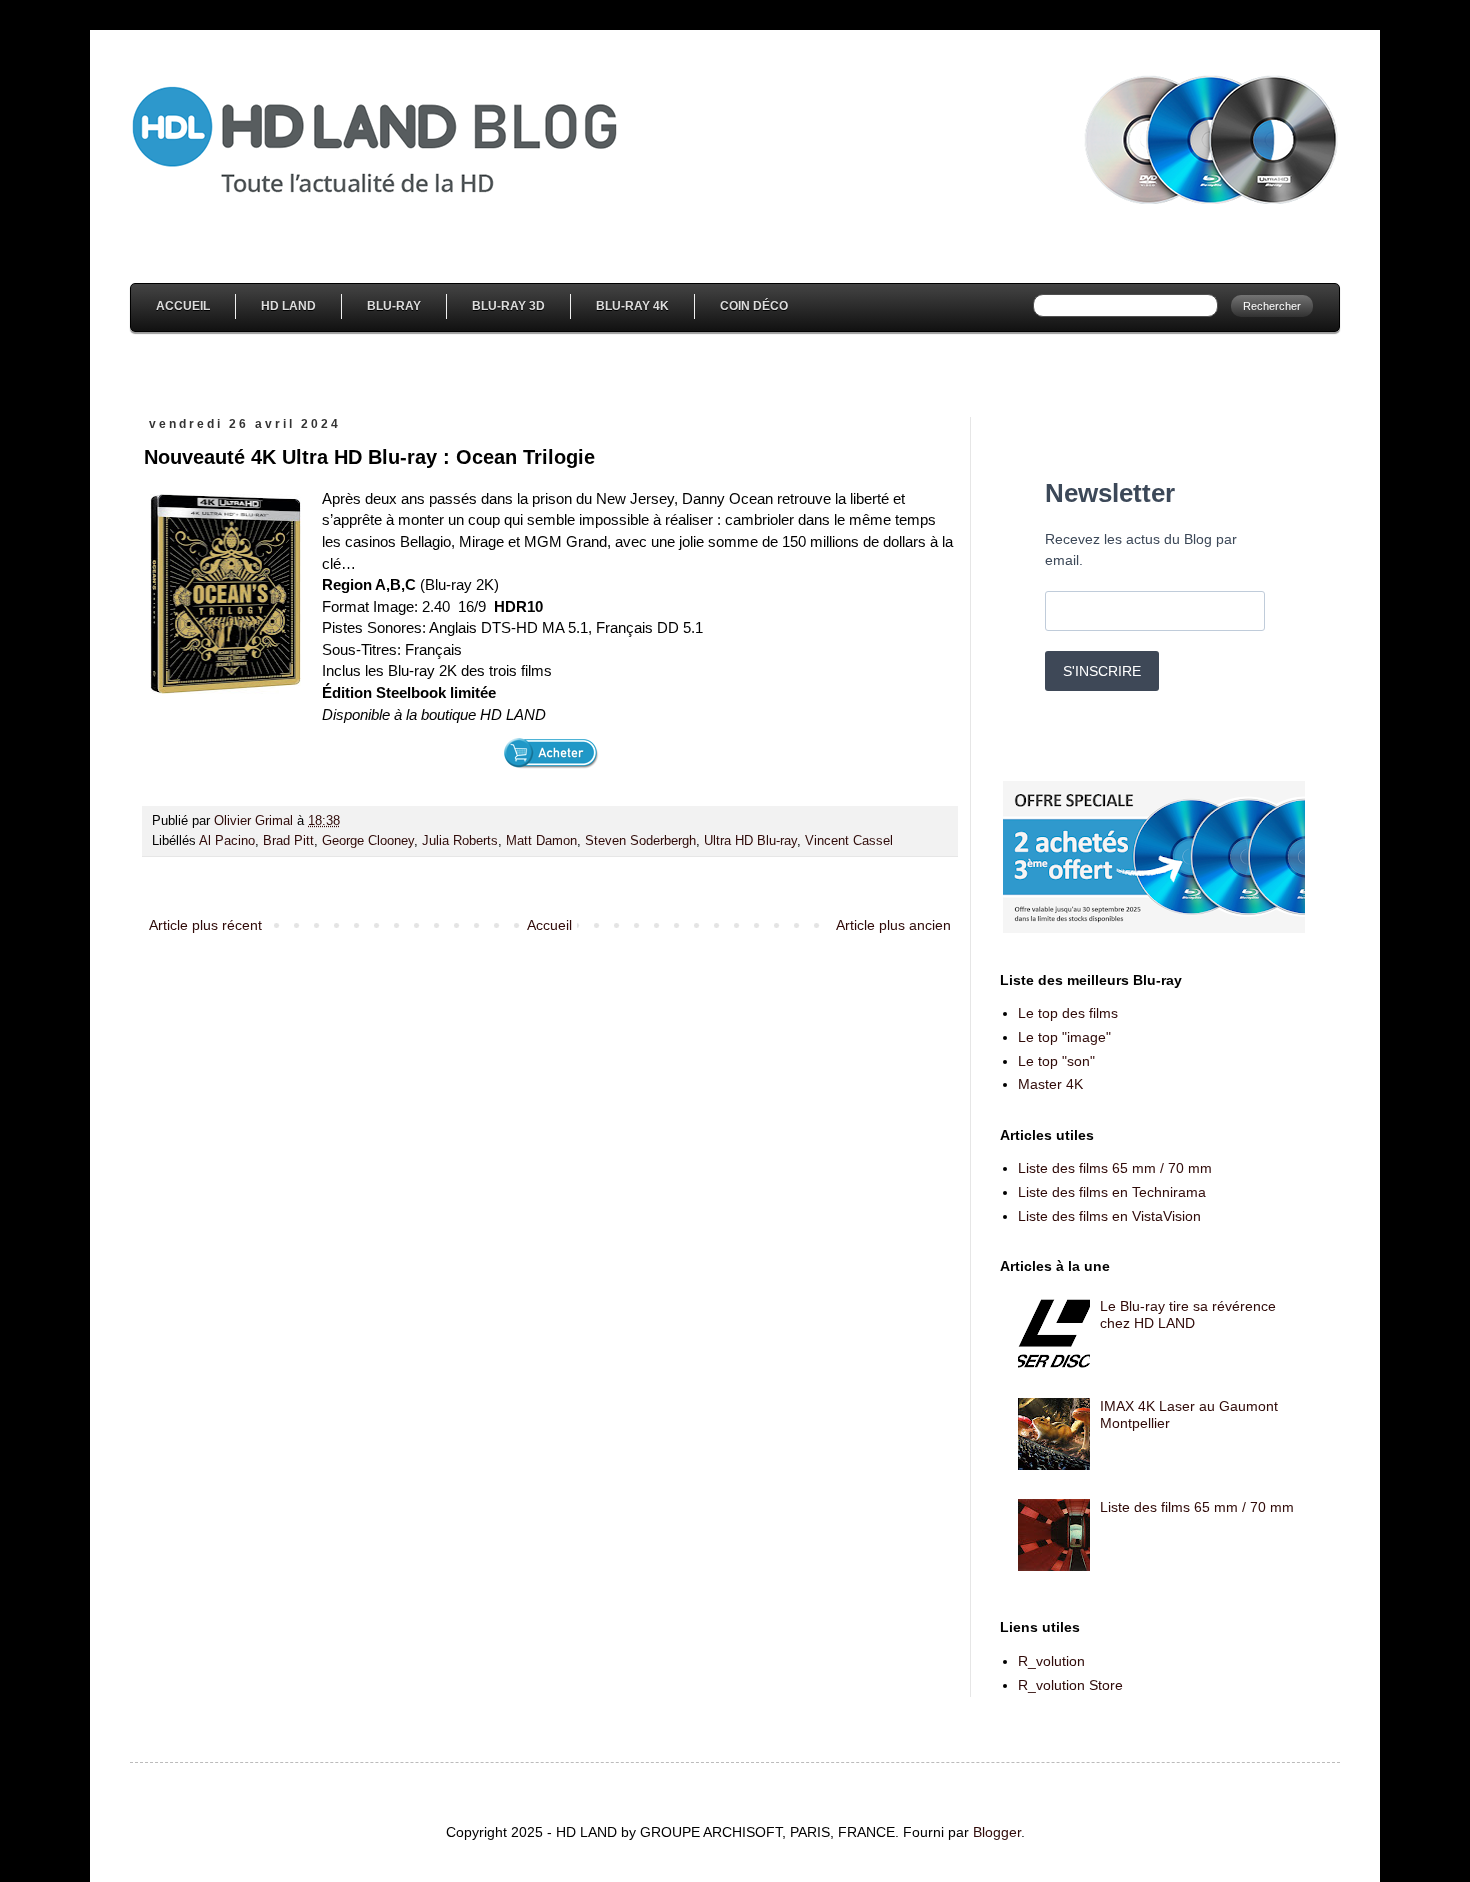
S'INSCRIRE (1102, 671)
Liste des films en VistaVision (1109, 1216)
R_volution (1051, 1661)
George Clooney (368, 841)
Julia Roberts (460, 841)
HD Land (288, 306)
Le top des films (1068, 1013)
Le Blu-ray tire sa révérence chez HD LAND (1188, 1314)
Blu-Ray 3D (508, 306)
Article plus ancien (893, 925)
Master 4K (1050, 1084)
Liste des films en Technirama (1112, 1192)
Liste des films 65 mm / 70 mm (1115, 1168)
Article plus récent (205, 925)
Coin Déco (754, 306)
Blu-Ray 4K (632, 306)
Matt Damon (541, 841)
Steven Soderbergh (640, 841)
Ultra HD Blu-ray (750, 841)
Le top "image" (1064, 1037)
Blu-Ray (394, 306)
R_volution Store (1070, 1685)
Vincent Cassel (849, 841)
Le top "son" (1056, 1061)
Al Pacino (227, 841)
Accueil (183, 306)
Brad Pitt (288, 841)
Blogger (997, 1832)
